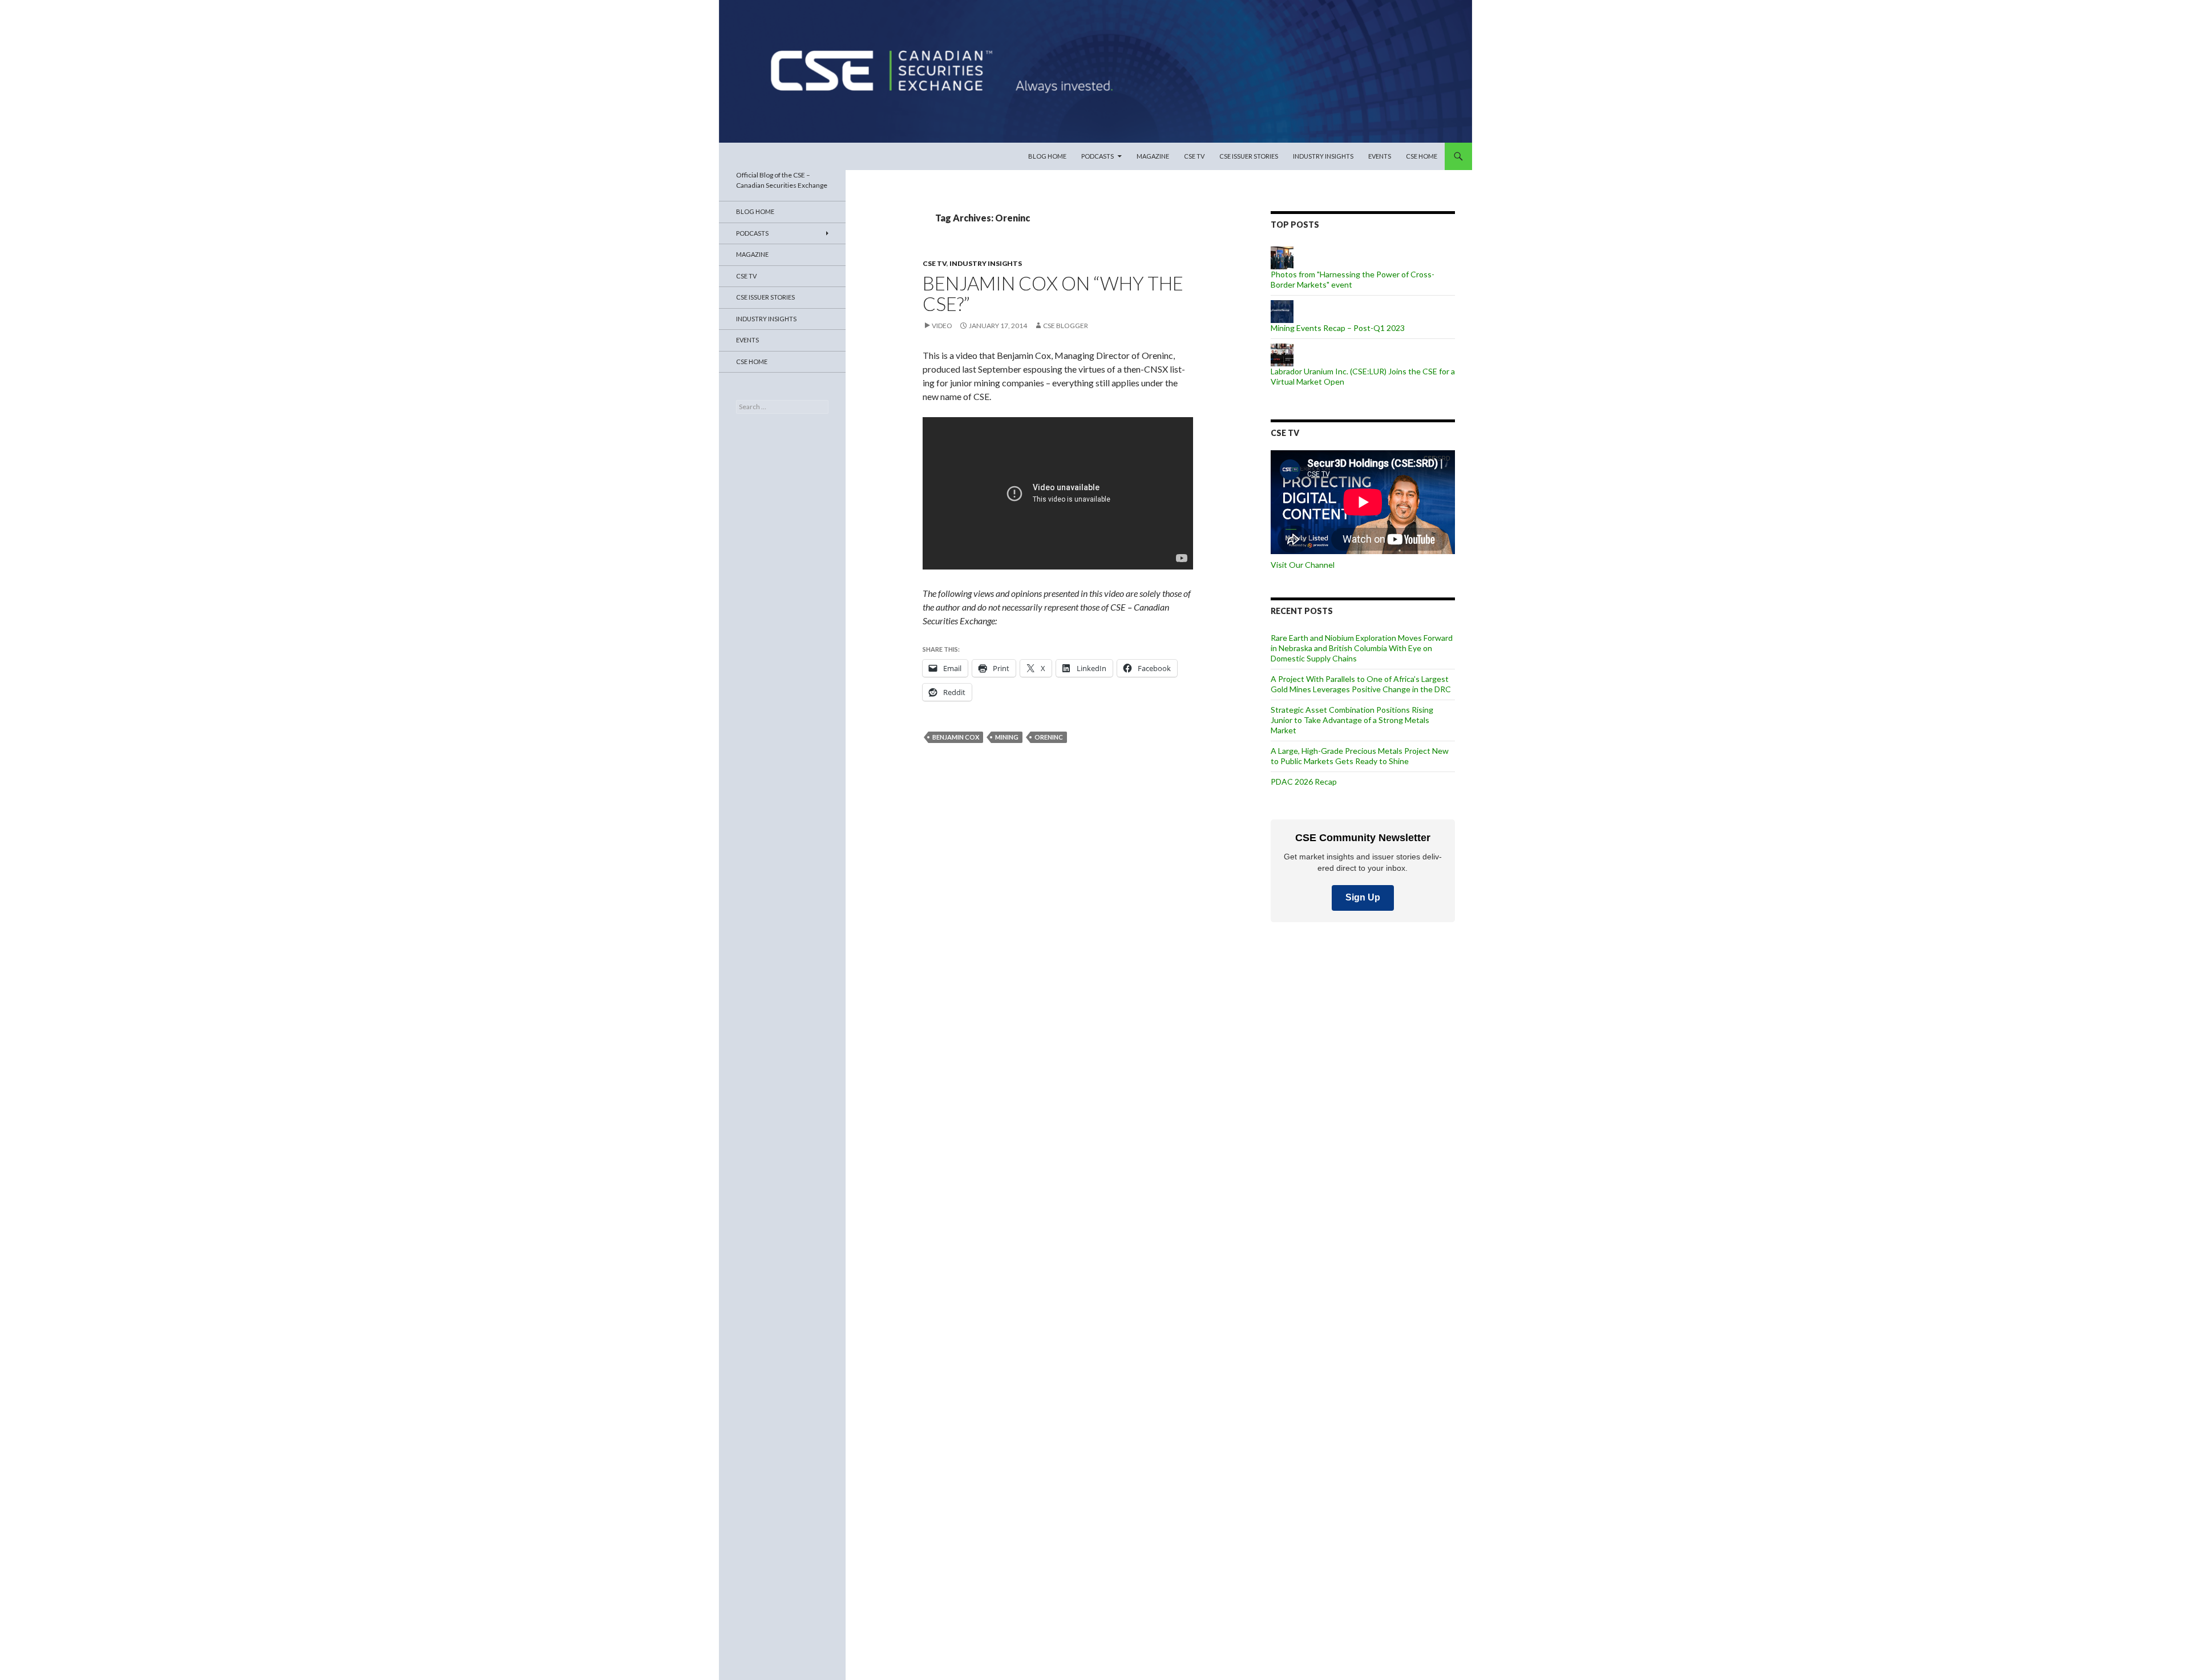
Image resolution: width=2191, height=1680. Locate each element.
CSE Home (1422, 156)
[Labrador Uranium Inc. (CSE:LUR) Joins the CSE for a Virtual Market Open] (1282, 354)
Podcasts (1097, 156)
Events (1380, 156)
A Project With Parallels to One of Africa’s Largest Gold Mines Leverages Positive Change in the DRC (1361, 684)
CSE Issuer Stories (1249, 156)
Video (942, 326)
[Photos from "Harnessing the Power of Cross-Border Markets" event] (1282, 257)
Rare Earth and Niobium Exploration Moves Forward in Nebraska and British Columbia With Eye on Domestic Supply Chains (1362, 648)
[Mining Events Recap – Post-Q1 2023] (1282, 311)
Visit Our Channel (1303, 565)
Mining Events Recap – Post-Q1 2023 (1338, 328)
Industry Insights (1323, 156)
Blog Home (1047, 156)
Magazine (1153, 156)
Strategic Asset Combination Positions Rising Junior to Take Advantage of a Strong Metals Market (1352, 720)
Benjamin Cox (956, 737)
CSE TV (1194, 156)
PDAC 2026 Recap (1304, 782)
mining (1007, 737)
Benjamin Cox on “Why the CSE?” (1053, 293)
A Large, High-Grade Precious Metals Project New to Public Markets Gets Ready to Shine (1360, 756)
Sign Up (1363, 897)
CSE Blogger (1066, 326)
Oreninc (1049, 737)
